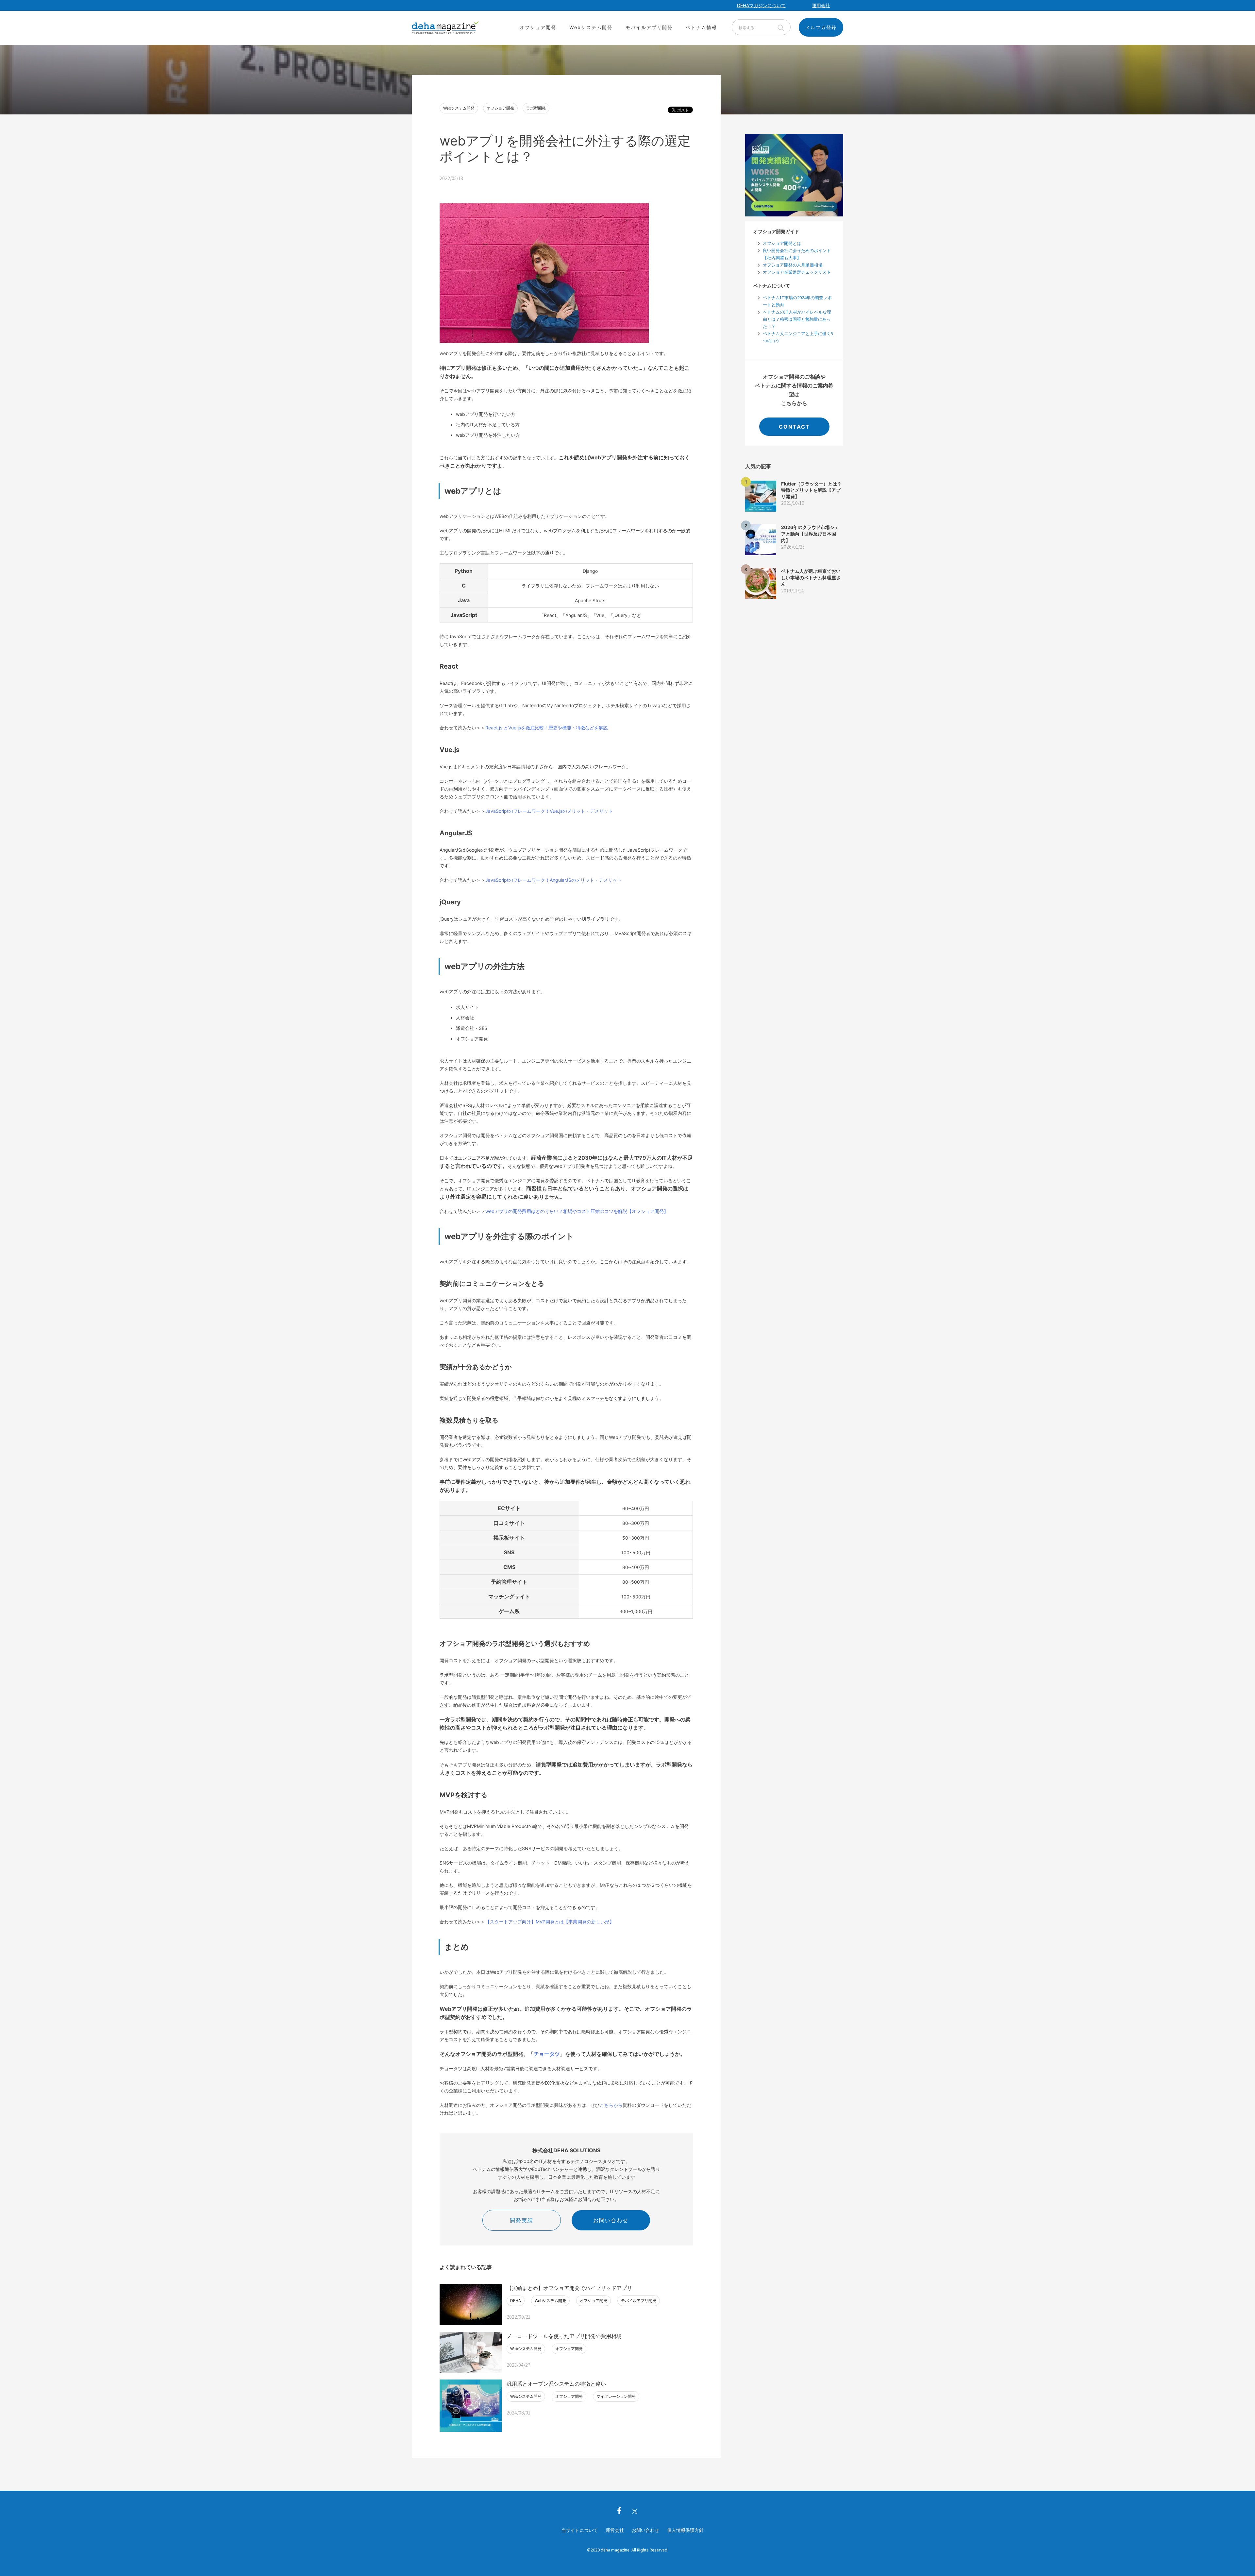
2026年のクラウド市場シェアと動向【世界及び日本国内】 (810, 534)
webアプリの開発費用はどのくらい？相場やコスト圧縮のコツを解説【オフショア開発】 (577, 1211)
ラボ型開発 (536, 108)
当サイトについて (579, 2530)
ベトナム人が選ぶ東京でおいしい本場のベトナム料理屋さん (811, 577)
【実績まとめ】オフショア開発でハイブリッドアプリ (569, 2288)
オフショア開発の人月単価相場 (793, 265)
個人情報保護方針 (685, 2530)
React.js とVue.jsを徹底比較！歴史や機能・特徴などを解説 (547, 728)
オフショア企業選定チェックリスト (797, 272)
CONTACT (794, 427)
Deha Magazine (445, 28)
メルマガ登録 (821, 27)
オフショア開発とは (782, 243)
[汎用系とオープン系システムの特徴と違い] (471, 2405)
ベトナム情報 (701, 27)
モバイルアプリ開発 (649, 27)
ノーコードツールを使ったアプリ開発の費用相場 (564, 2336)
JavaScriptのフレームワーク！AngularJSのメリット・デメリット (553, 880)
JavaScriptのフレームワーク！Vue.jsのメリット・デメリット (549, 811)
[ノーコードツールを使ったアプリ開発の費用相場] (471, 2353)
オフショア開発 (538, 27)
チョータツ (547, 2054)
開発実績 (522, 2220)
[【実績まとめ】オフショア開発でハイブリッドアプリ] (471, 2304)
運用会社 (821, 5)
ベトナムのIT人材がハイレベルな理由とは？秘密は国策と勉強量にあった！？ (797, 319)
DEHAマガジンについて (761, 5)
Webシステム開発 (591, 27)
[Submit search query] (780, 27)
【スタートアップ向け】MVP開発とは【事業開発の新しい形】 (550, 1922)
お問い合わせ (611, 2220)
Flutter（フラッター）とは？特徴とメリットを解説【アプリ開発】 (811, 490)
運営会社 (615, 2530)
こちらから (611, 2105)
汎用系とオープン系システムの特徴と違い (556, 2384)
